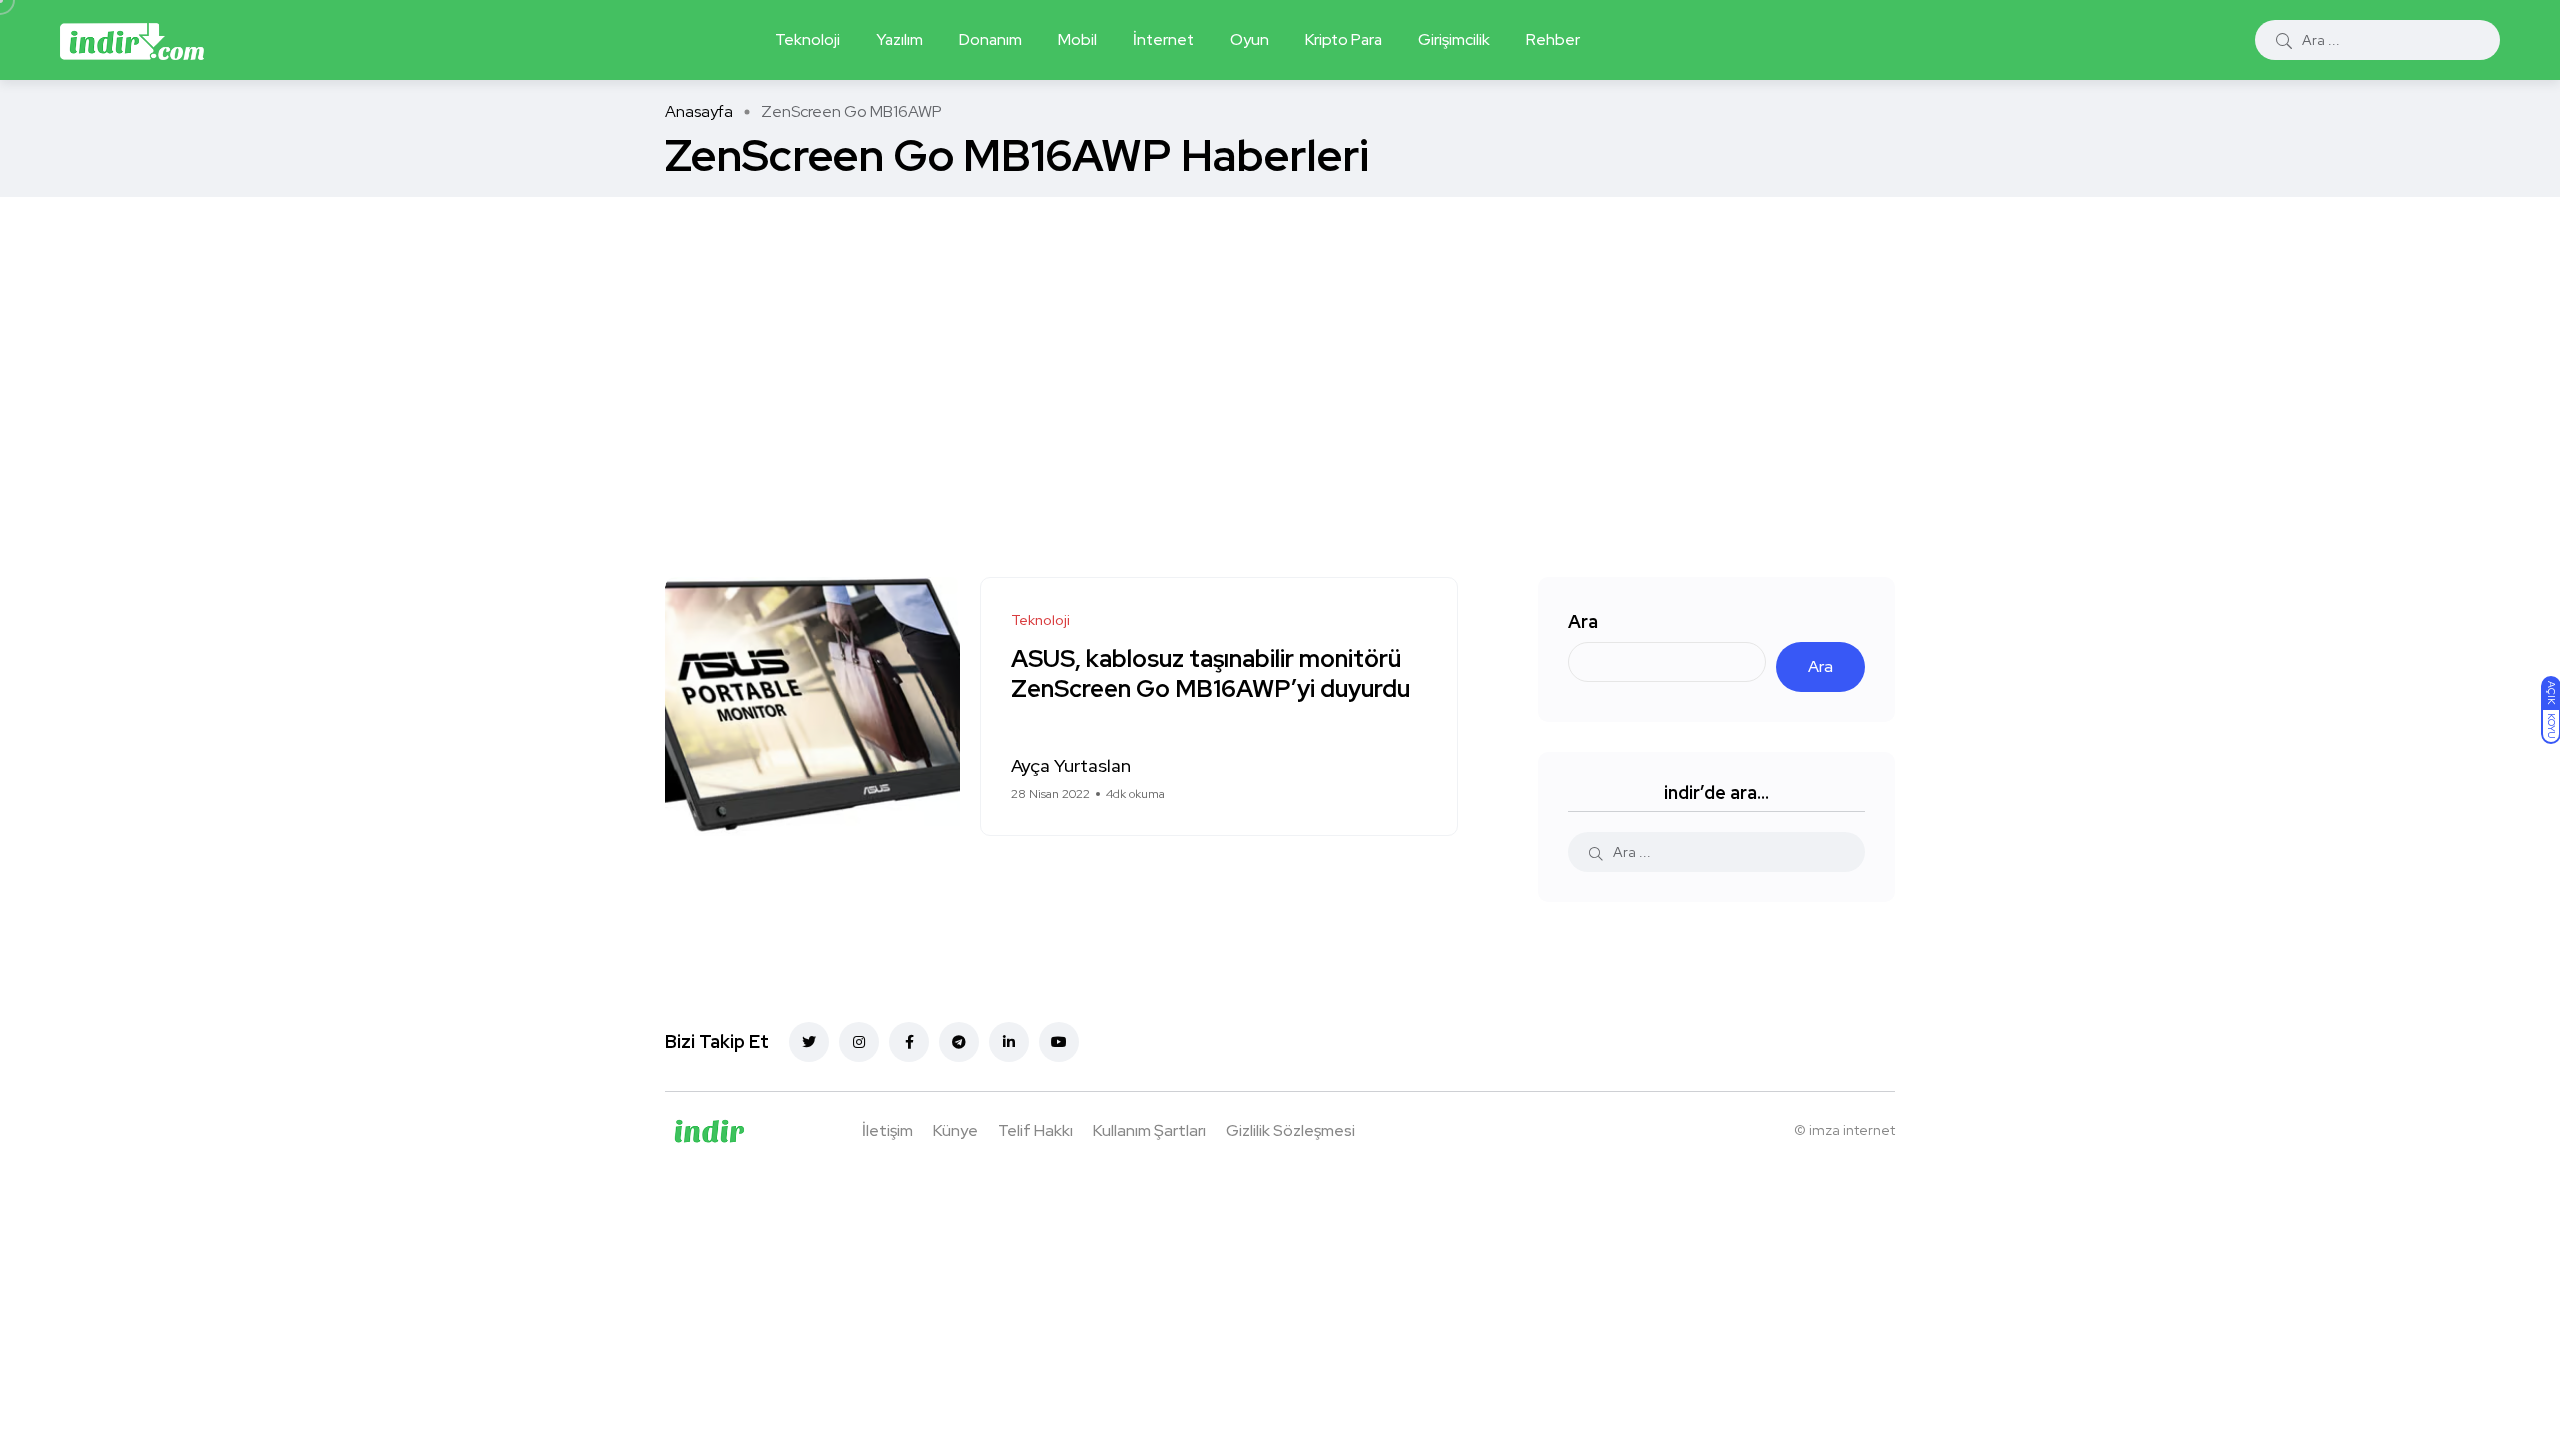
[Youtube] (1059, 1042)
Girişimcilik (1454, 39)
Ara (1583, 621)
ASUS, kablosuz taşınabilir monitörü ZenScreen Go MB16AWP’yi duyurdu (1210, 674)
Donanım (990, 39)
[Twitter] (809, 1042)
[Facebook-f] (909, 1042)
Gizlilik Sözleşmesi (1290, 1130)
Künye (955, 1130)
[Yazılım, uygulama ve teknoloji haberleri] (132, 40)
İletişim (887, 1130)
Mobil (1077, 39)
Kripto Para (1343, 39)
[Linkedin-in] (1009, 1042)
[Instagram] (859, 1042)
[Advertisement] (1280, 347)
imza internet (1852, 1130)
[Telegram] (959, 1042)
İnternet (1163, 39)
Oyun (1249, 39)
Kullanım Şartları (1149, 1130)
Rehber (1553, 39)
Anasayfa (699, 111)
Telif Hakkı (1035, 1130)
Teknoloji (807, 39)
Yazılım (899, 39)
